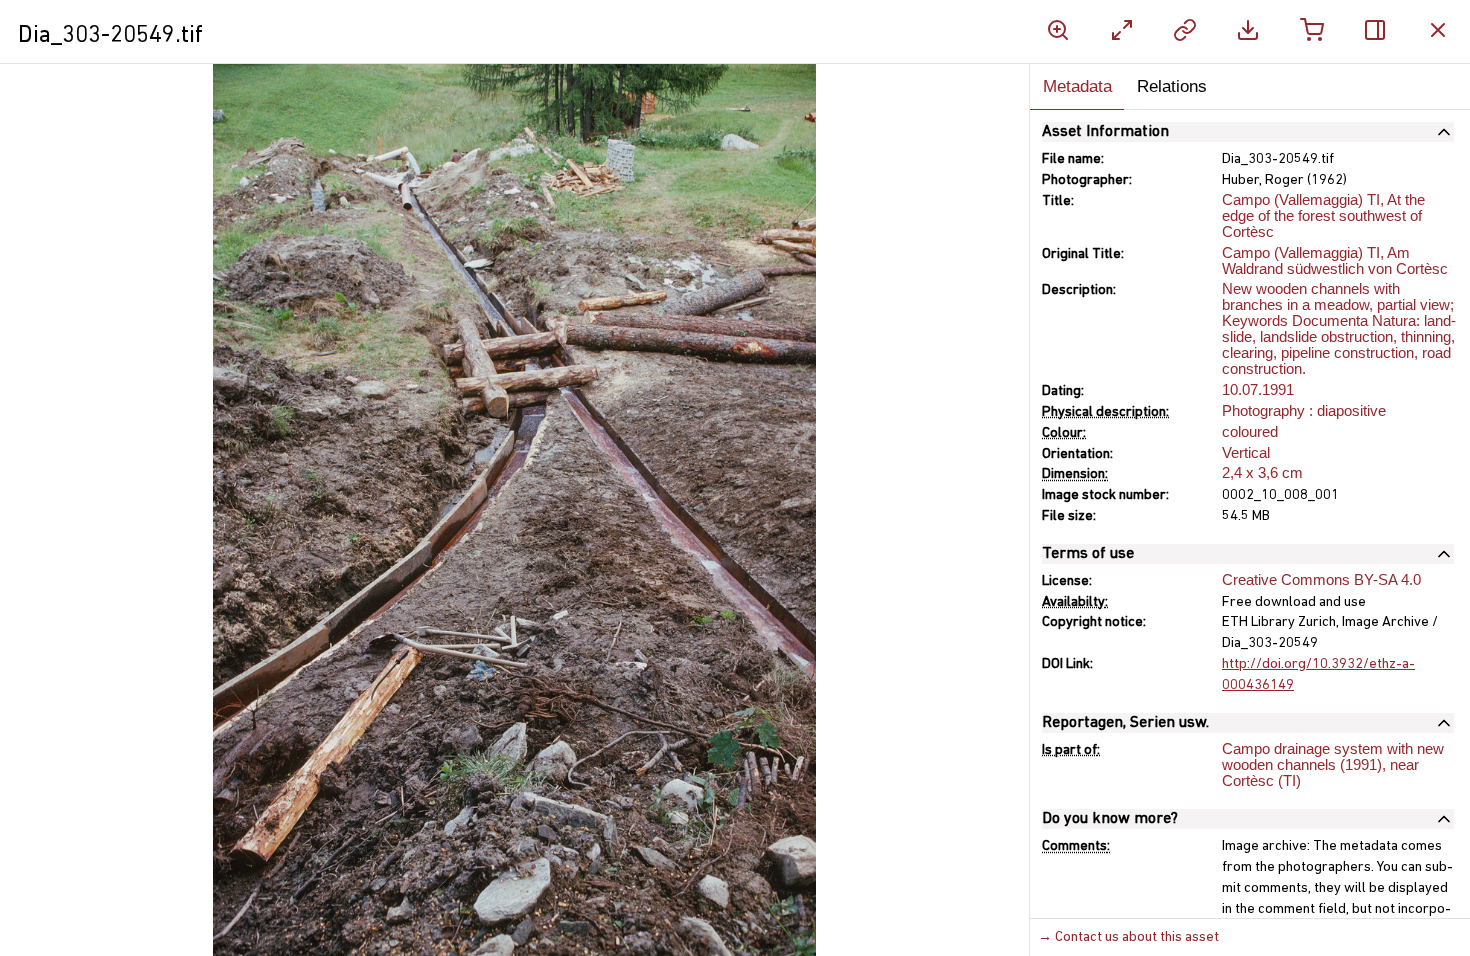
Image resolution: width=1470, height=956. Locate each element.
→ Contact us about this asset (1128, 937)
